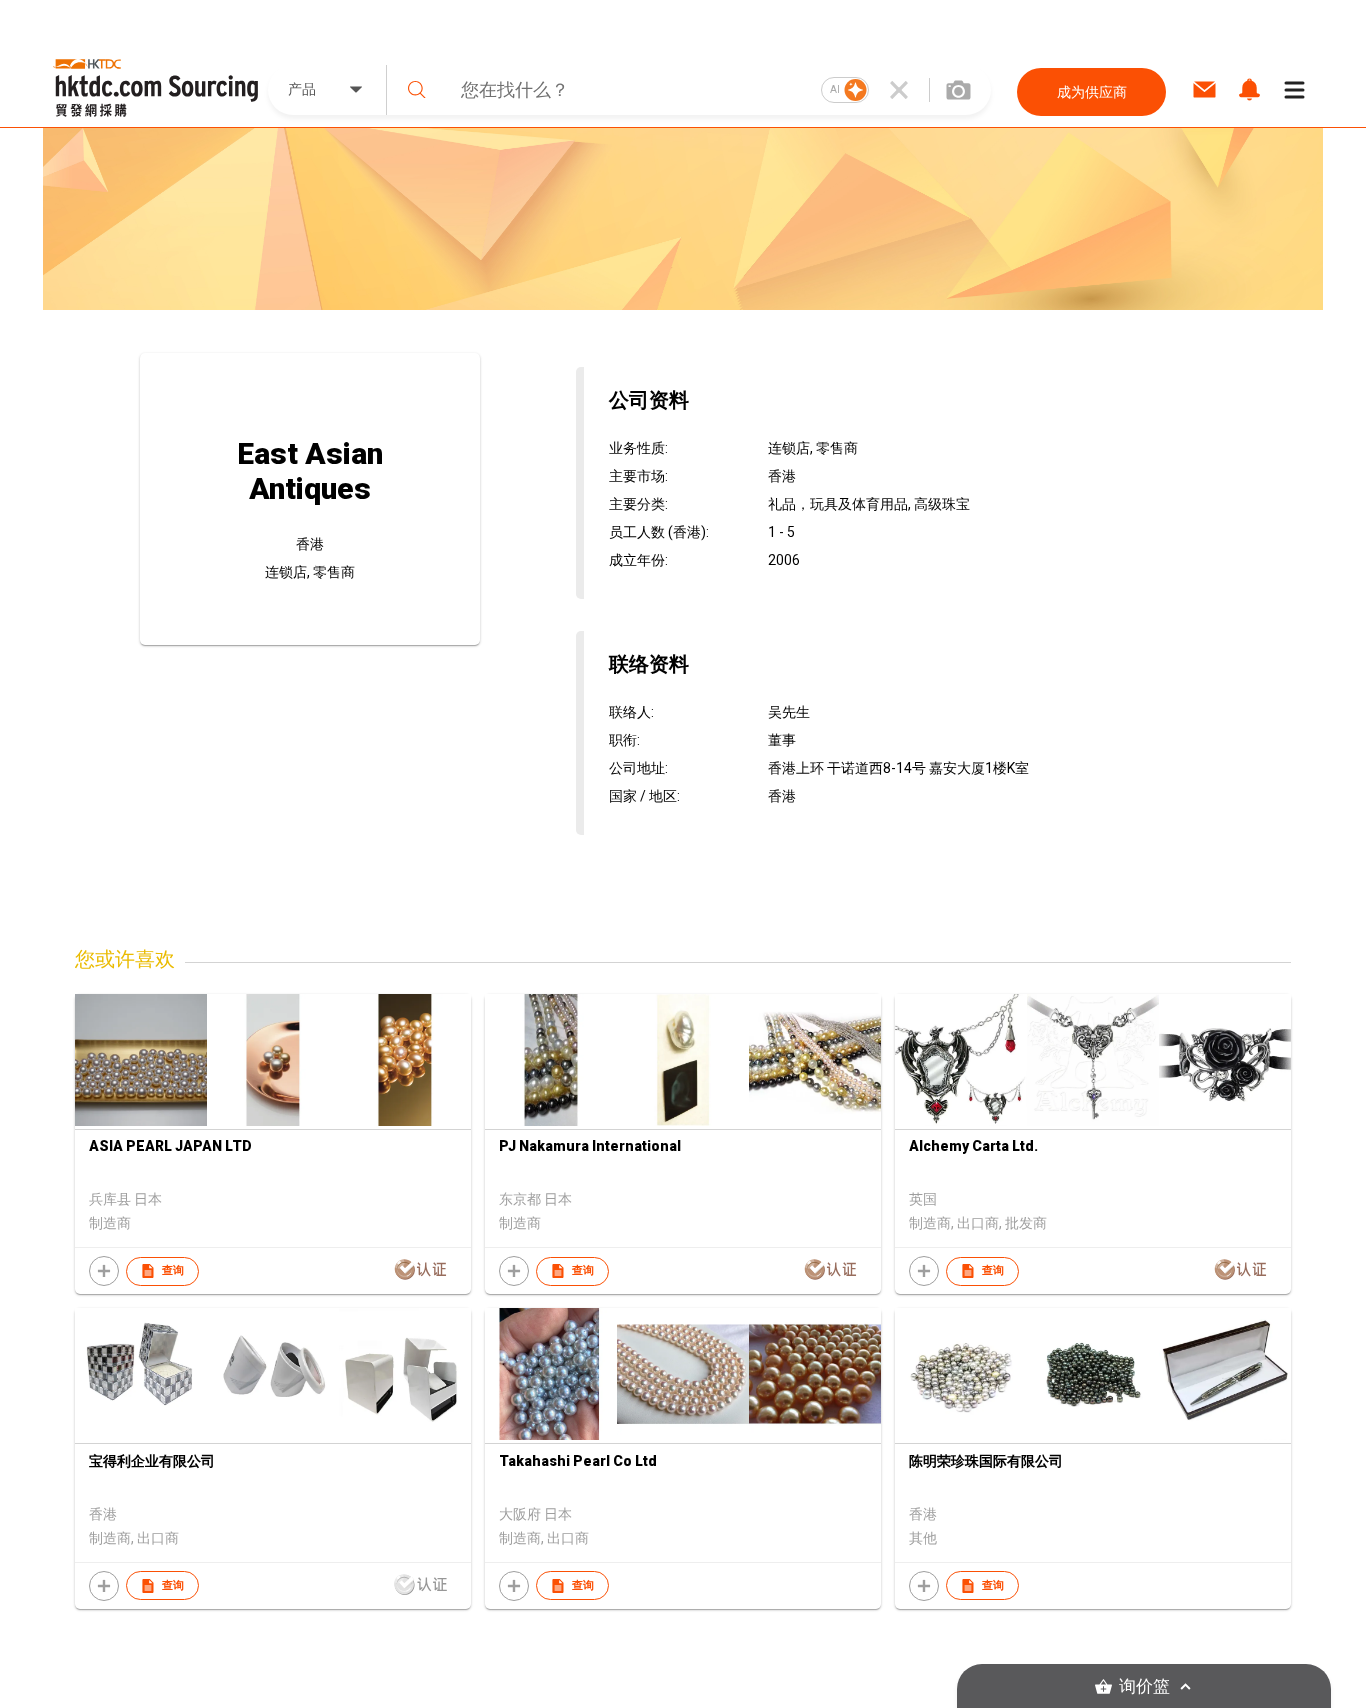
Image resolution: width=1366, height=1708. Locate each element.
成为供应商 (1092, 92)
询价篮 (1144, 1686)
